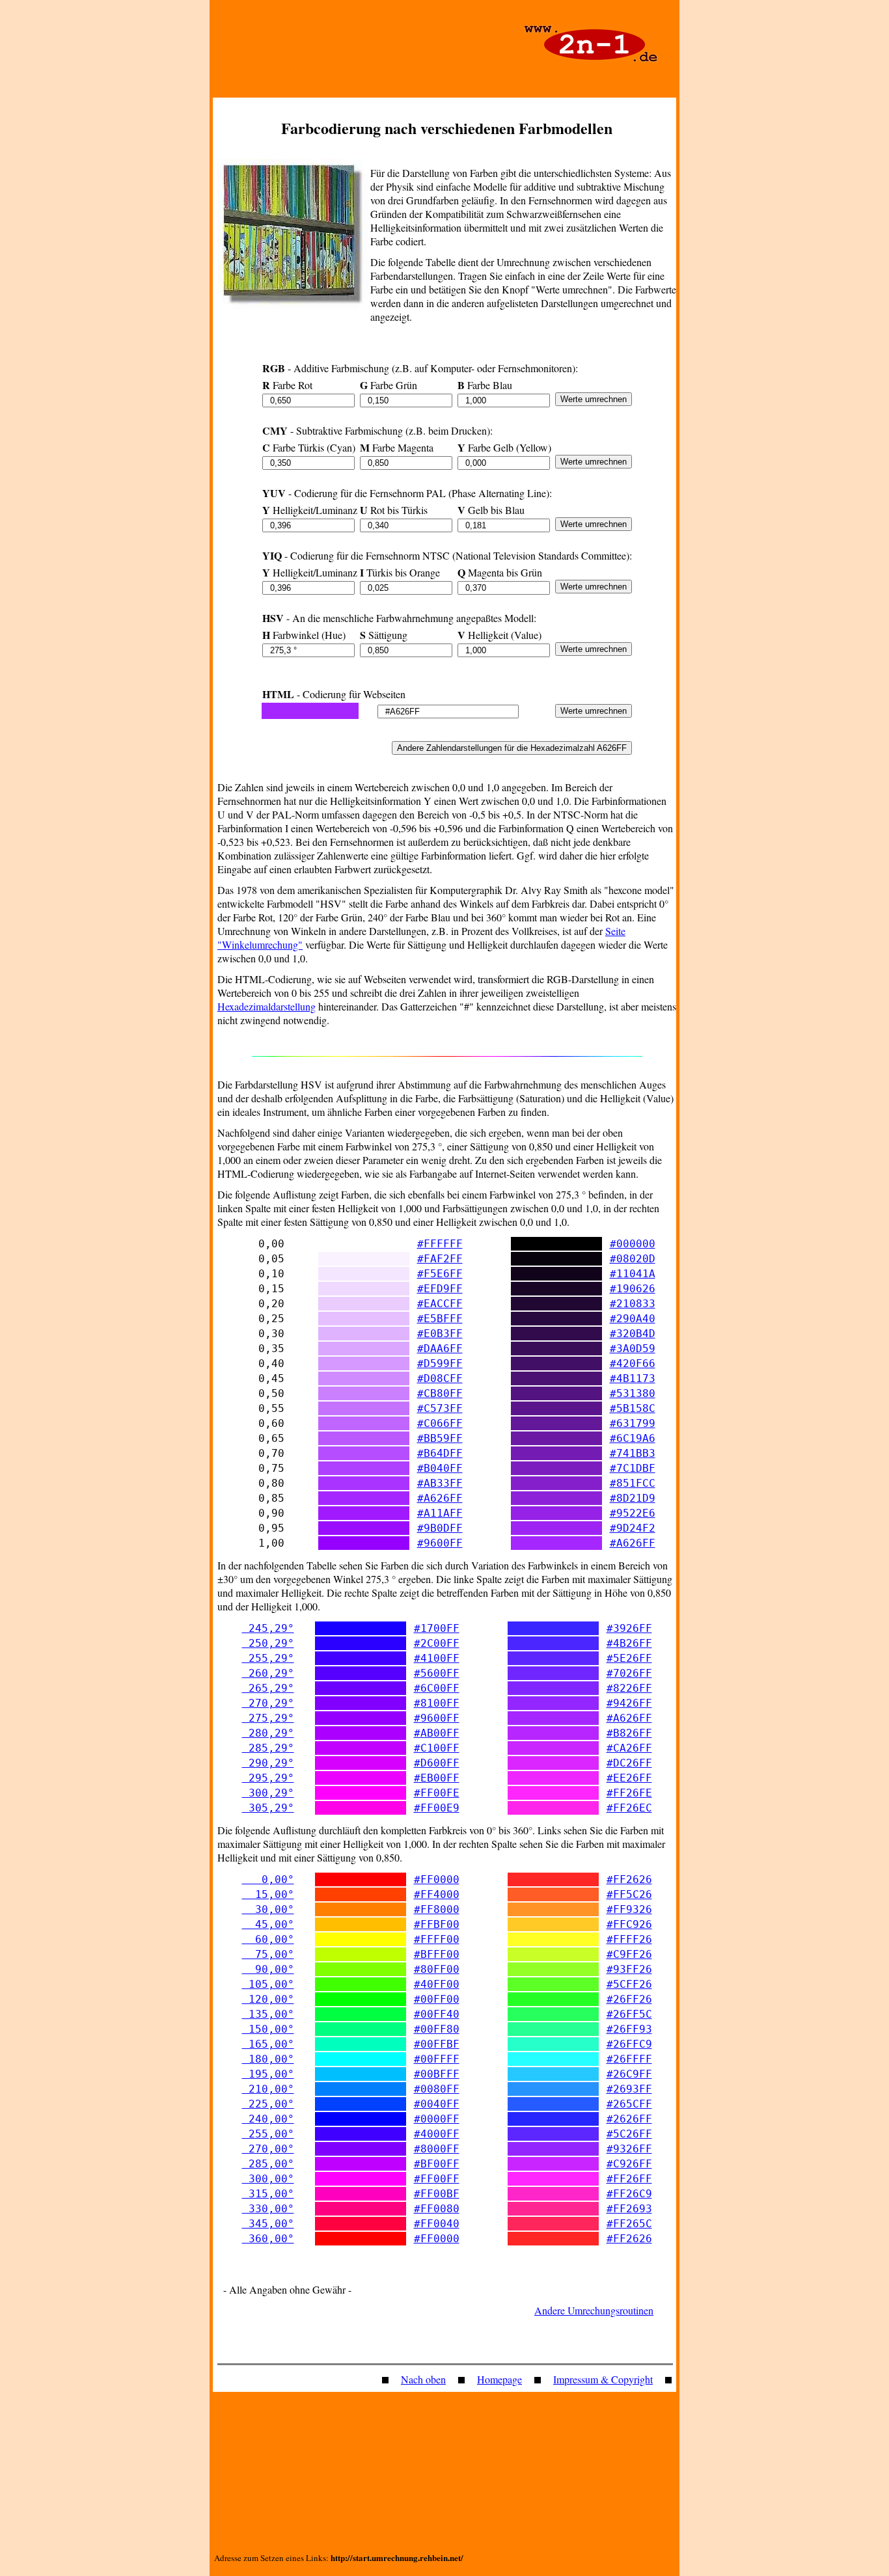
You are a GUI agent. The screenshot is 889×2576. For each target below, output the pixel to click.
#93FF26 (629, 1969)
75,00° (268, 1954)
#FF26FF (629, 2179)
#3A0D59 (633, 1349)
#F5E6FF (440, 1274)
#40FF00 (437, 1984)
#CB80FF (440, 1393)
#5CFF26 (629, 1984)
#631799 (633, 1423)
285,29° (268, 1748)
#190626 (633, 1289)
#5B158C (633, 1408)
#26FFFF (629, 2059)
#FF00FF (437, 2179)
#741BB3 (633, 1453)
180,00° (268, 2059)
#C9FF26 (629, 1954)
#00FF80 (437, 2029)
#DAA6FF (440, 1349)
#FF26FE (629, 1793)
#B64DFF (440, 1453)
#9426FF (629, 1703)
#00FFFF (437, 2059)
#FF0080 (437, 2209)
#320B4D (633, 1334)
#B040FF (440, 1468)
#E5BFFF (440, 1319)
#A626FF (440, 1498)
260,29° (268, 1673)
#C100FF (437, 1748)
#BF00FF (437, 2164)
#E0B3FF (440, 1334)
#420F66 (633, 1363)
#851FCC (633, 1483)
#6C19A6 (633, 1438)
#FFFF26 (629, 1939)
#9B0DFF (440, 1528)
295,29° (268, 1778)
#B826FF (629, 1733)
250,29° (268, 1643)
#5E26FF (629, 1658)
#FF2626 (629, 1879)
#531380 (633, 1393)
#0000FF (437, 2119)
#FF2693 (629, 2209)
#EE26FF (629, 1778)
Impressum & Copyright (603, 2379)
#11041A (633, 1274)
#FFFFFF (440, 1244)
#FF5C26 (629, 1894)
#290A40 (633, 1319)
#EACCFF (440, 1304)
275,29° (268, 1718)
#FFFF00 (437, 1939)
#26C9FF (629, 2074)
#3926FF (629, 1628)
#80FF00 (437, 1969)
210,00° (268, 2089)
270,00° (268, 2149)
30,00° (268, 1909)
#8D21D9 (633, 1498)
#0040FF (437, 2104)
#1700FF (437, 1628)
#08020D (633, 1259)
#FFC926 (629, 1924)
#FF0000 (437, 1879)
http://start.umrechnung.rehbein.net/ (397, 2557)
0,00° (268, 1879)
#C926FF (629, 2164)
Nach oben (423, 2379)
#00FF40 (437, 2014)
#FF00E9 (437, 1808)
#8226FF (629, 1688)
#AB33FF (440, 1483)
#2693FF (629, 2089)
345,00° (268, 2224)
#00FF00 (437, 1999)
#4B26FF (629, 1643)
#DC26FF (629, 1763)
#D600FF (437, 1763)
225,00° (268, 2104)
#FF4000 (437, 1894)
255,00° (268, 2134)
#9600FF (440, 1543)
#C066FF (440, 1423)
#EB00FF (437, 1778)
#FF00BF (437, 2194)
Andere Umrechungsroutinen (594, 2310)
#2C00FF (437, 1643)
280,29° (268, 1733)
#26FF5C (629, 2014)
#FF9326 (629, 1909)
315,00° (268, 2194)
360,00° (268, 2239)
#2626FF (629, 2119)
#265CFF (629, 2104)
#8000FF (437, 2149)
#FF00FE (437, 1793)
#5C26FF (629, 2134)
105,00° (268, 1984)
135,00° (268, 2014)
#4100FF (437, 1658)
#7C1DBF (633, 1468)
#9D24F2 (633, 1528)
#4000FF (437, 2134)
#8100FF (437, 1703)
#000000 (633, 1244)
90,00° (268, 1969)
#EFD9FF (440, 1289)
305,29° (268, 1808)
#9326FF (629, 2149)
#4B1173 (633, 1378)
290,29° (268, 1763)
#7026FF (629, 1673)
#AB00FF (437, 1733)
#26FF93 (629, 2029)
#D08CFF (440, 1378)
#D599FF (440, 1363)
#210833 (633, 1304)
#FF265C (629, 2224)
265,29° (268, 1688)
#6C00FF (437, 1688)
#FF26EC (629, 1808)
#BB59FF (440, 1438)
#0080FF (437, 2089)
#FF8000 (437, 1909)
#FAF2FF (440, 1259)
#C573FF (440, 1408)
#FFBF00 (437, 1924)
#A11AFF (440, 1513)
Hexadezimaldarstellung (267, 1006)
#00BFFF (437, 2074)
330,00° (268, 2209)
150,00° (268, 2029)
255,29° (268, 1658)
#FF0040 (437, 2224)
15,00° (268, 1894)
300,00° (268, 2179)
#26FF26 (629, 1999)
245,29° (268, 1628)
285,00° (268, 2164)
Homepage (499, 2379)
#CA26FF (629, 1748)
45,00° (268, 1924)
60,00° (268, 1939)
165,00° (268, 2044)
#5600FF (437, 1673)
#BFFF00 (437, 1954)
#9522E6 (633, 1513)
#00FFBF (437, 2044)
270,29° (268, 1703)
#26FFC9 (629, 2044)
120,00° (268, 1999)
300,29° (268, 1793)
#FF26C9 (629, 2194)
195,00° (268, 2074)
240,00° (268, 2119)
